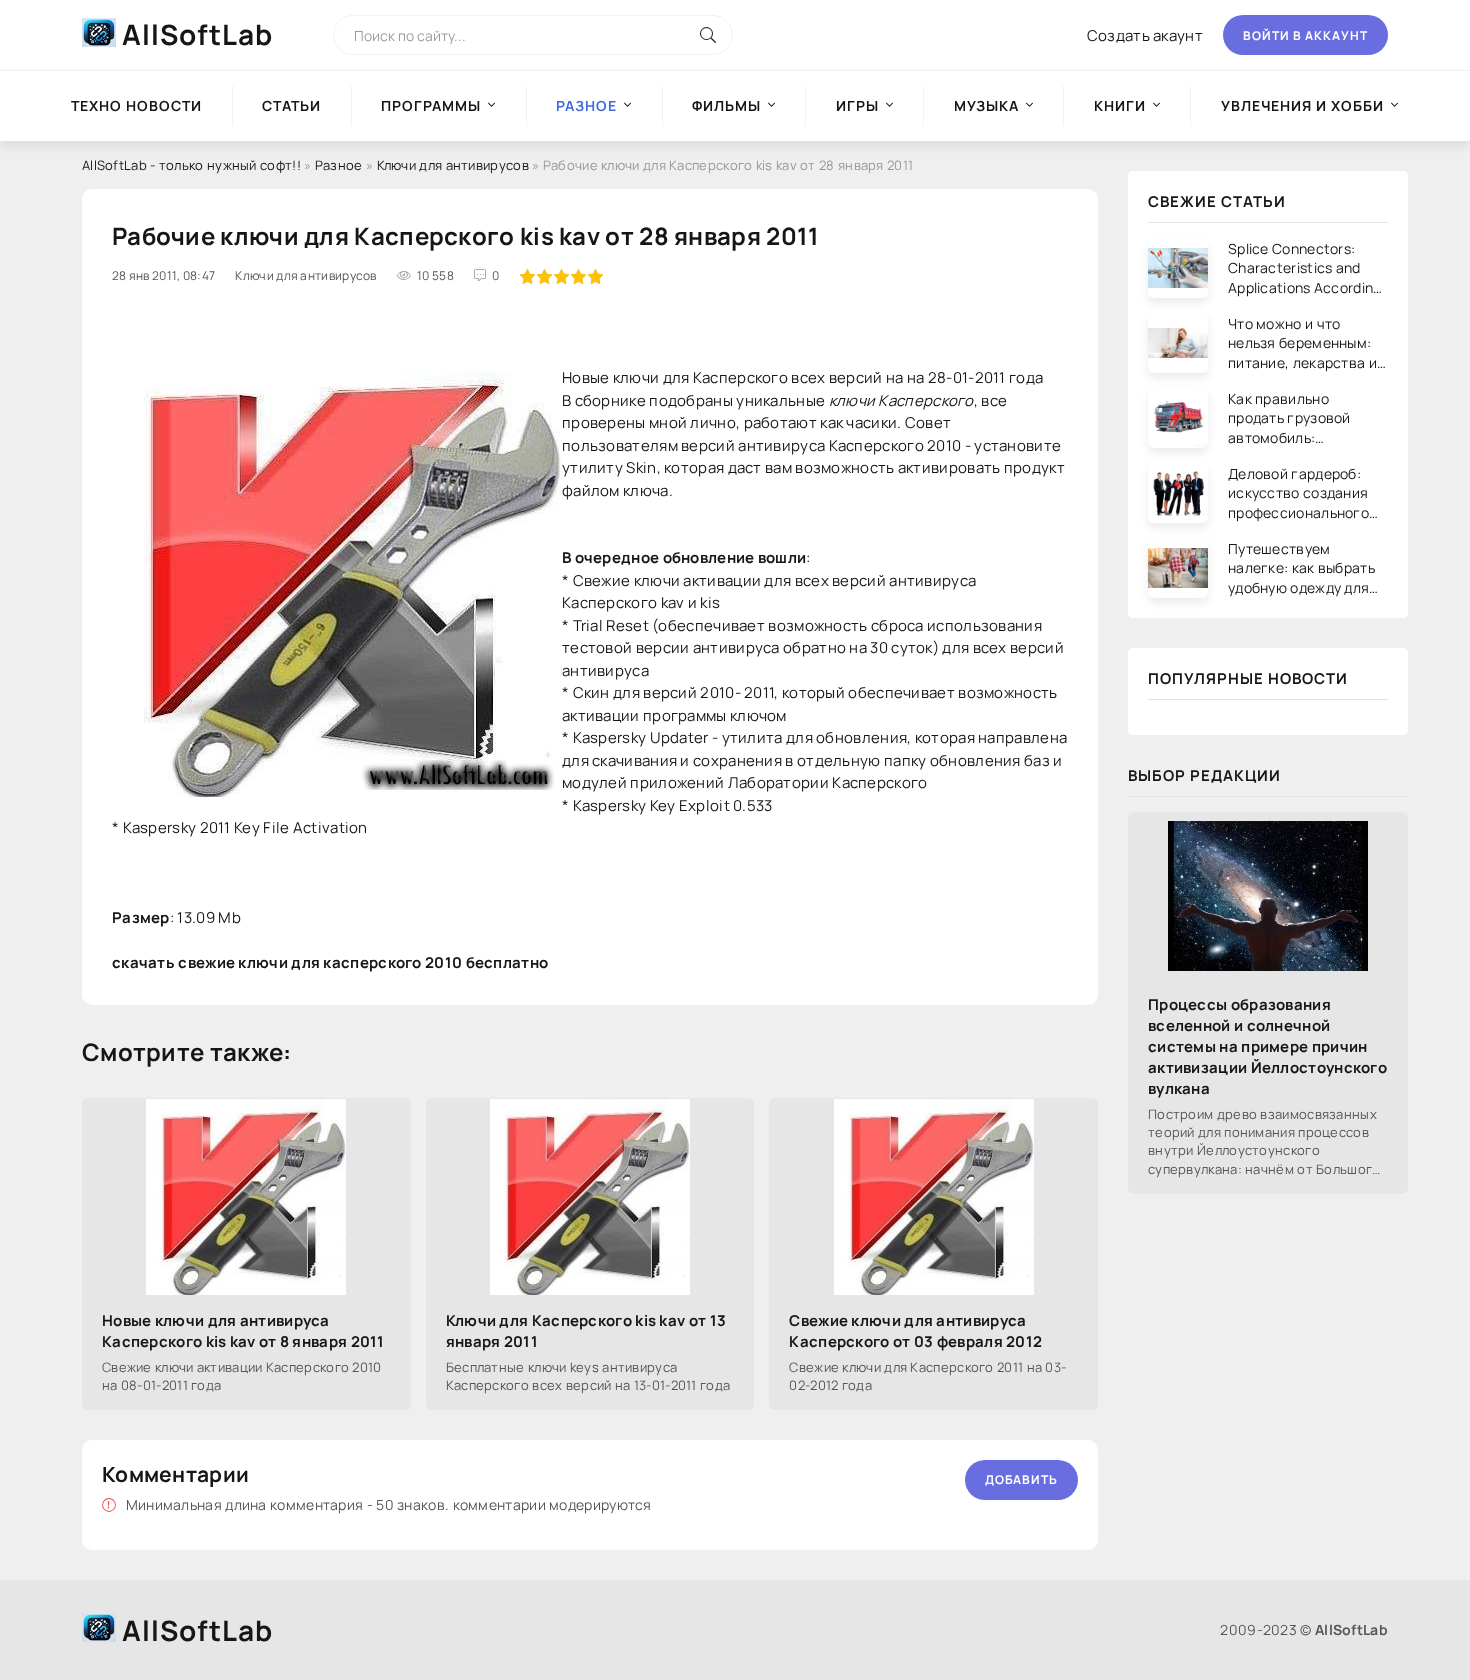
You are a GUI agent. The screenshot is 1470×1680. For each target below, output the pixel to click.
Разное (339, 165)
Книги (1120, 105)
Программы (431, 105)
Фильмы (726, 105)
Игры (857, 105)
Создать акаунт (1145, 35)
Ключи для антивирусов (453, 165)
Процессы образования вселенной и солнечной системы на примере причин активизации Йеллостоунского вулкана (1267, 1046)
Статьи (291, 105)
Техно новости (136, 105)
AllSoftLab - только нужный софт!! (191, 165)
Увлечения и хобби (1302, 105)
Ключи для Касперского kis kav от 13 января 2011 (586, 1331)
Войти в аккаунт (1305, 35)
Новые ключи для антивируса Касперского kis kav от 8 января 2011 (243, 1331)
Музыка (986, 105)
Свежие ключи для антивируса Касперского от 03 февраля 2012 (915, 1331)
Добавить (1021, 1479)
